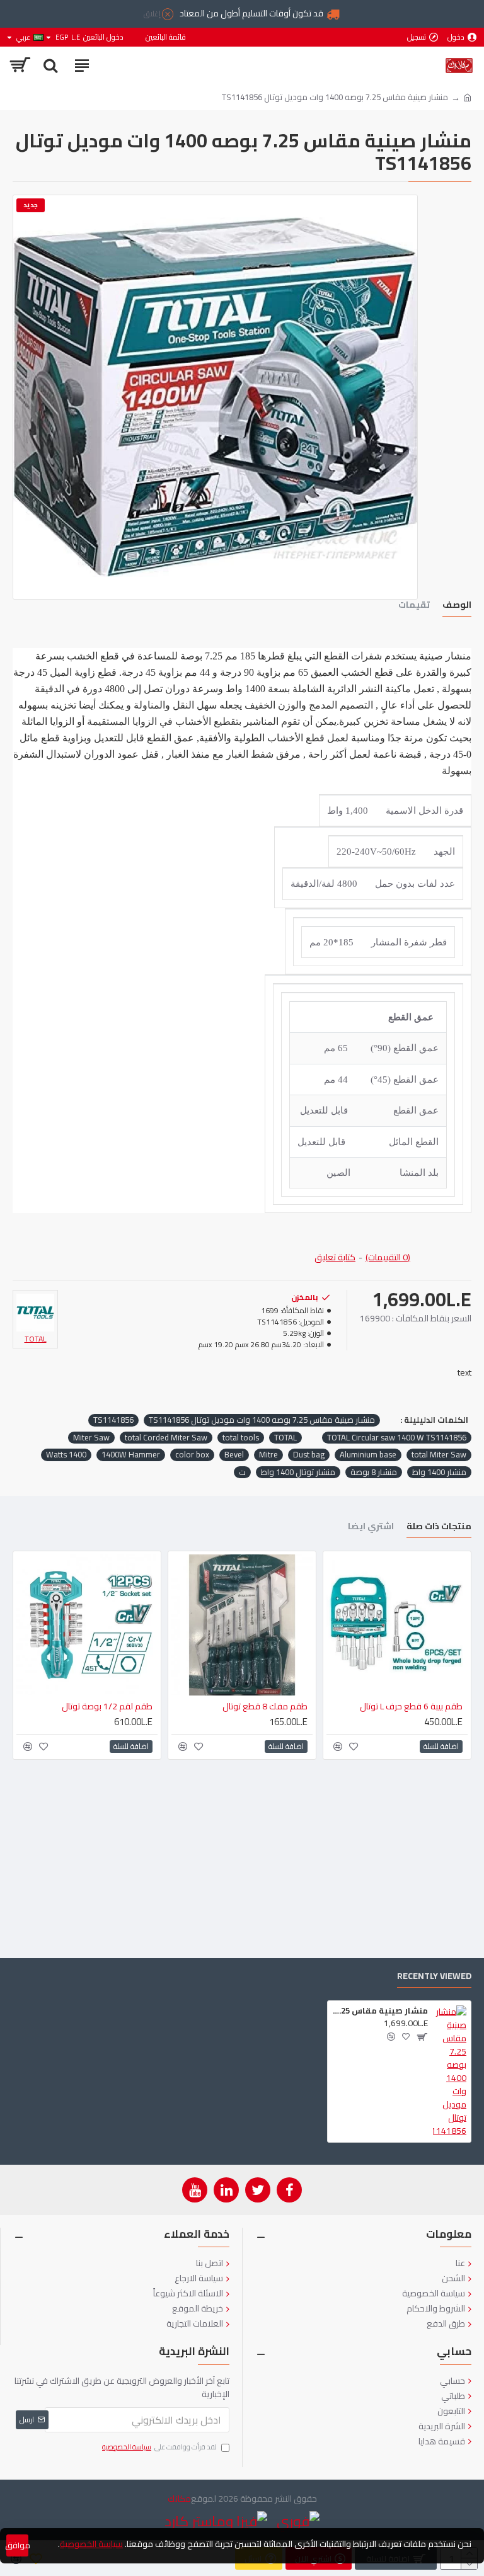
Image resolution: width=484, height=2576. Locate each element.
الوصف (457, 606)
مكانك (179, 2499)
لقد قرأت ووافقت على (159, 2448)
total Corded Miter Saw (166, 1438)
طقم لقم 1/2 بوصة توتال (107, 1706)
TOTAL (285, 1438)
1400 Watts (66, 1455)
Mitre (268, 1455)
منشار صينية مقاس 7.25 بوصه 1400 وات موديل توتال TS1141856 (262, 1420)
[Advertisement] (242, 1857)
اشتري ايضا (371, 1528)
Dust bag (309, 1455)
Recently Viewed (434, 1977)
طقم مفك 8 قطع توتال (265, 1706)
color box (192, 1455)
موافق (17, 2545)
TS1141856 (113, 1420)
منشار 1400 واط (439, 1473)
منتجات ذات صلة (439, 1528)
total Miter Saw (439, 1455)
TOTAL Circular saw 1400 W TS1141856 (397, 1438)
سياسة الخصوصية (91, 2544)
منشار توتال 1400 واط (298, 1473)
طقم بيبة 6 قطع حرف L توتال (411, 1706)
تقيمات (414, 606)
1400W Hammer (131, 1455)
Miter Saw (91, 1438)
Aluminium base (368, 1455)
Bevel (234, 1455)
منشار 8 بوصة (374, 1473)
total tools (241, 1438)
